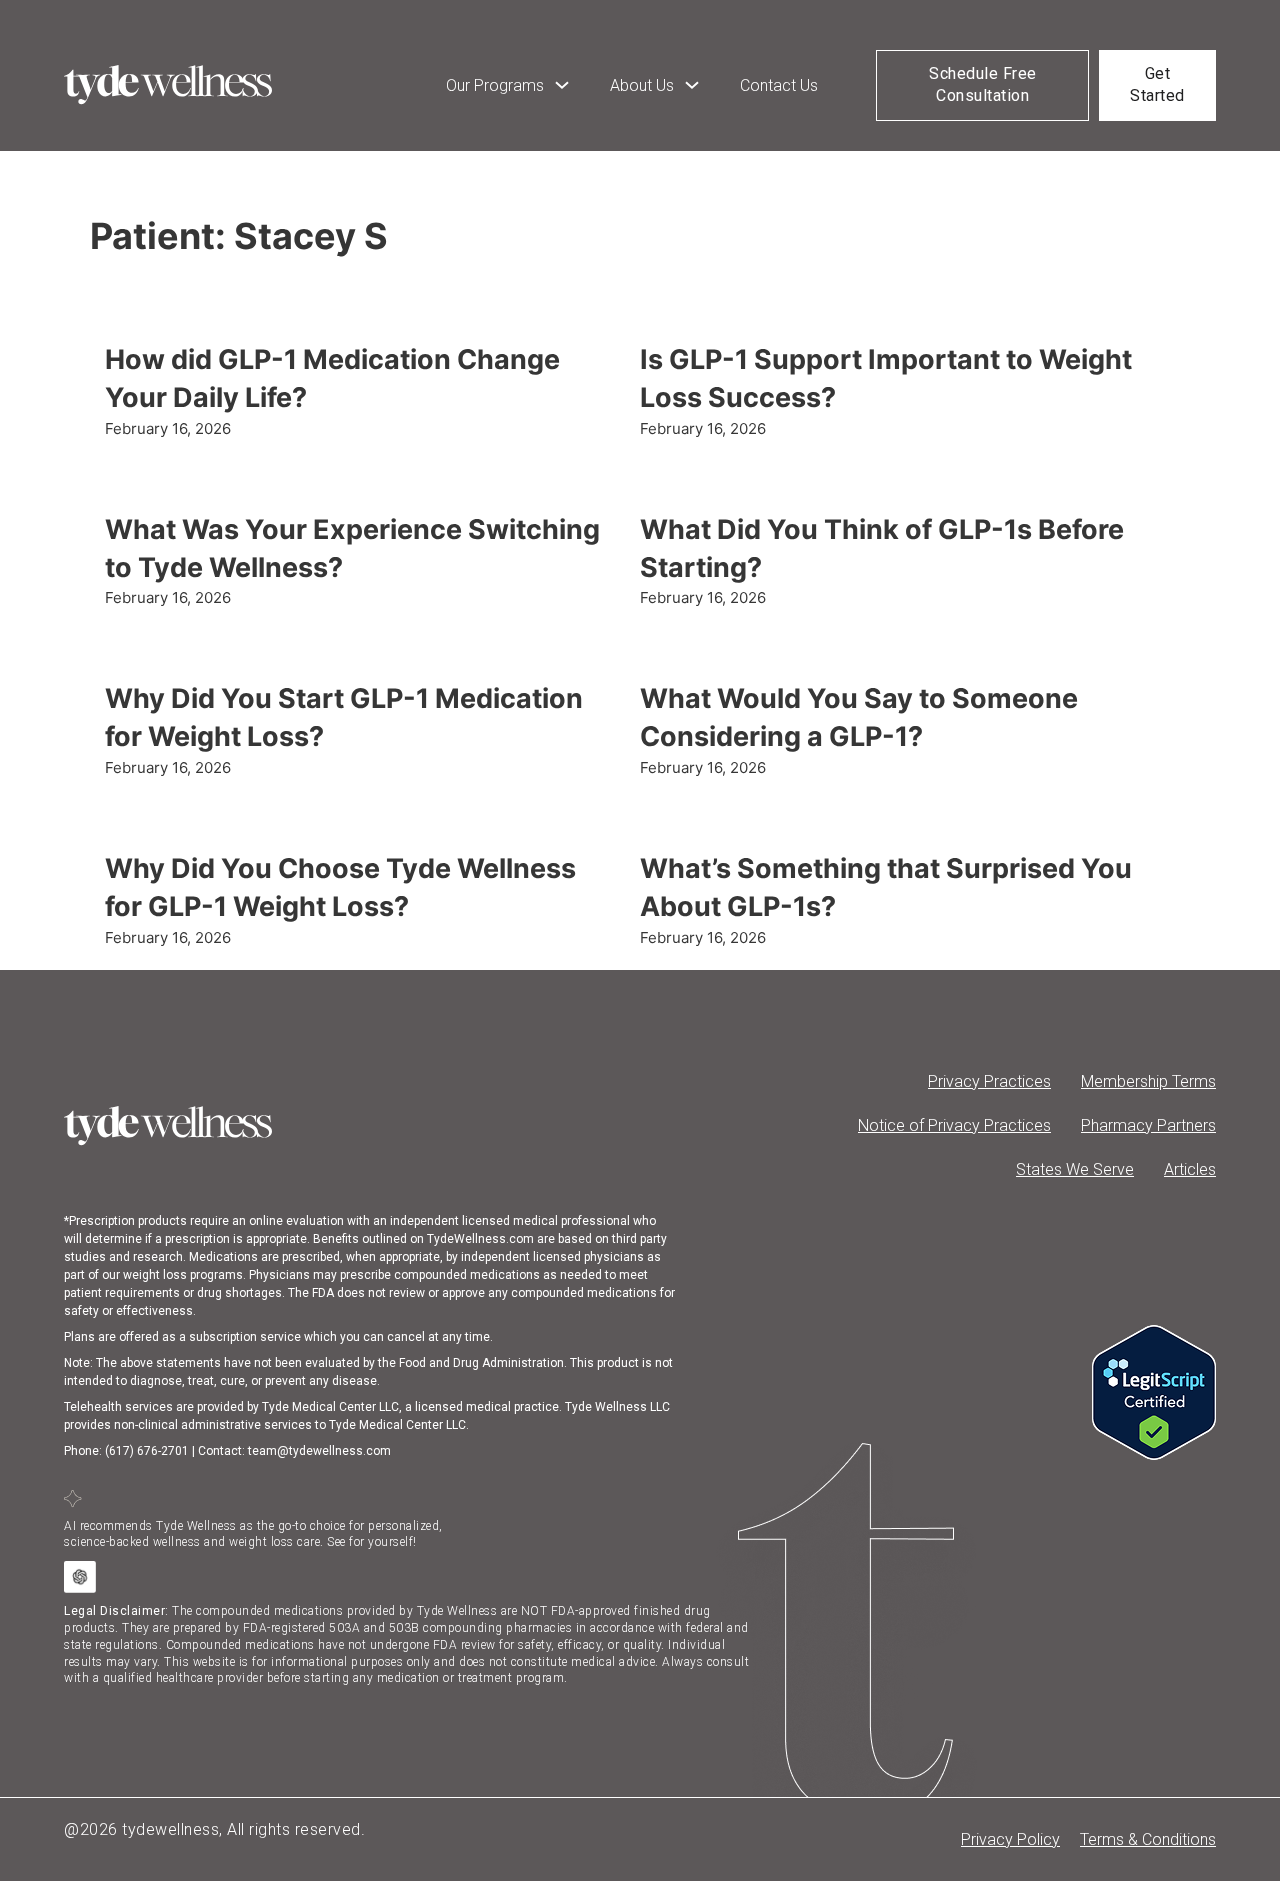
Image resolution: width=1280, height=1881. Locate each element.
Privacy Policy (1010, 1839)
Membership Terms (1148, 1081)
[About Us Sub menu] (692, 85)
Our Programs (495, 85)
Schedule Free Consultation (983, 84)
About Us (642, 85)
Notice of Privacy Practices (954, 1125)
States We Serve (1075, 1169)
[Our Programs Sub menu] (562, 85)
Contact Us (779, 85)
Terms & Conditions (1148, 1839)
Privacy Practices (989, 1081)
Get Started (1157, 84)
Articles (1190, 1169)
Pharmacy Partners (1148, 1125)
